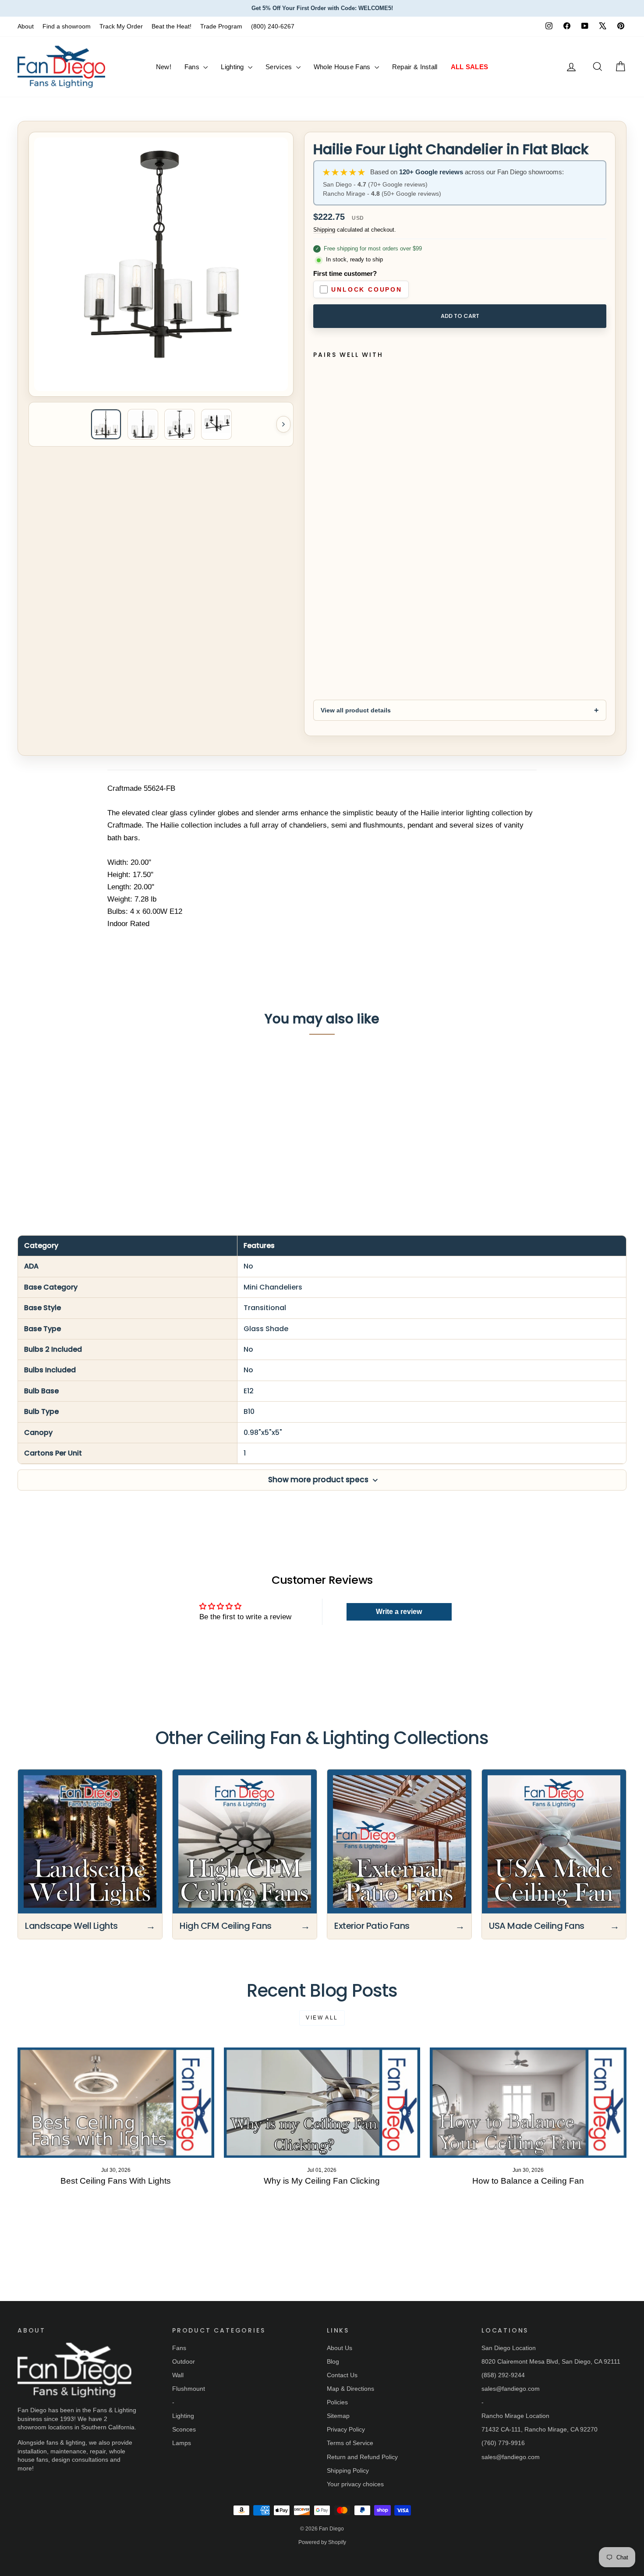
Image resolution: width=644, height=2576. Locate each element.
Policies (337, 2402)
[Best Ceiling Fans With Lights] (116, 2103)
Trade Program (221, 26)
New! (164, 67)
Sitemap (338, 2416)
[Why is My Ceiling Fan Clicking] (322, 2103)
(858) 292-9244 (503, 2375)
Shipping (324, 230)
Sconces (184, 2429)
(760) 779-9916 (503, 2443)
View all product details (356, 710)
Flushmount (189, 2389)
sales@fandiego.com (511, 2389)
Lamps (182, 2443)
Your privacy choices (355, 2484)
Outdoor (184, 2361)
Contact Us (342, 2375)
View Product (90, 1146)
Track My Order (121, 26)
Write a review (399, 1612)
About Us (340, 2348)
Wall (178, 2375)
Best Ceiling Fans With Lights (116, 2181)
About (26, 26)
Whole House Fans (343, 67)
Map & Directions (350, 2389)
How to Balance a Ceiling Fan (528, 2181)
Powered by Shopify (322, 2542)
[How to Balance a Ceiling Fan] (528, 2103)
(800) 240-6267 (273, 26)
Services (280, 67)
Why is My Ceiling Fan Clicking (322, 2181)
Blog (333, 2361)
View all (322, 2018)
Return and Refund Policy (362, 2457)
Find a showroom (67, 26)
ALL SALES (470, 67)
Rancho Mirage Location (515, 2416)
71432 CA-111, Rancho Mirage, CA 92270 (540, 2429)
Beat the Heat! (172, 26)
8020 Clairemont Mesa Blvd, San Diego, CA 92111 (551, 2361)
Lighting (233, 67)
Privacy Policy (346, 2429)
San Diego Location (509, 2348)
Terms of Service (350, 2443)
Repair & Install (415, 67)
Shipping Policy (348, 2470)
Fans (193, 67)
